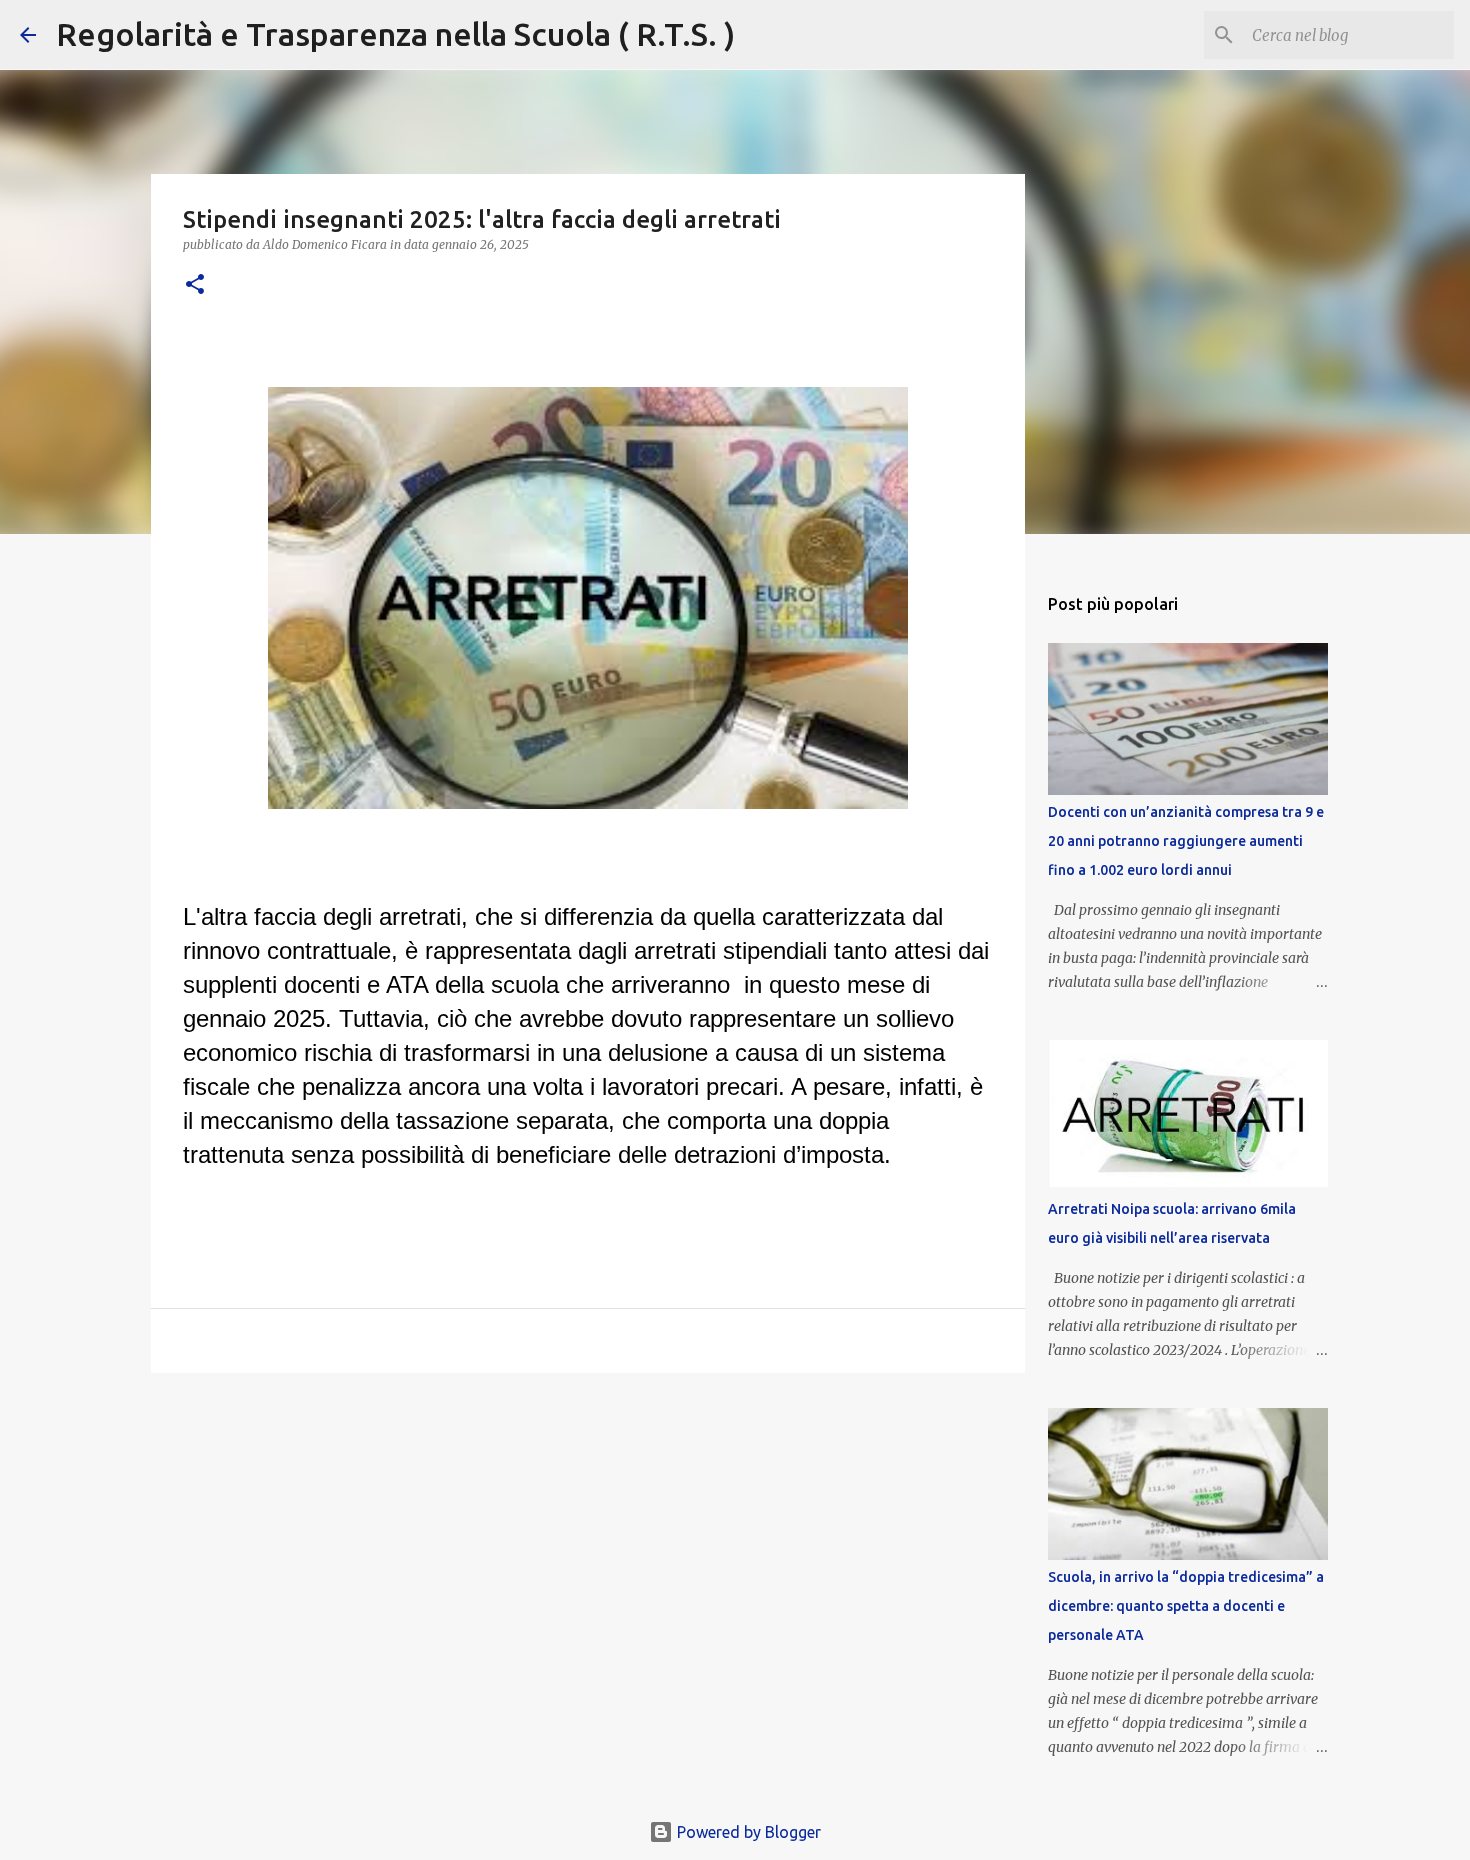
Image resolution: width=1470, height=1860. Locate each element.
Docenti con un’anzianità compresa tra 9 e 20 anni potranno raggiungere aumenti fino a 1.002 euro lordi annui (1186, 841)
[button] (195, 285)
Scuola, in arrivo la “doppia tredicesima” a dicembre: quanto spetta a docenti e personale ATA (1186, 1606)
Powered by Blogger (747, 1832)
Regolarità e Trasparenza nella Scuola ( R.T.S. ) (395, 34)
